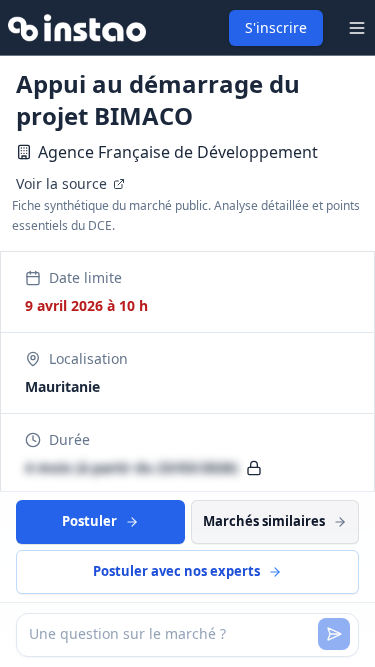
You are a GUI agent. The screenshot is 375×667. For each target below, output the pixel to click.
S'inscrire (276, 27)
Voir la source (61, 183)
